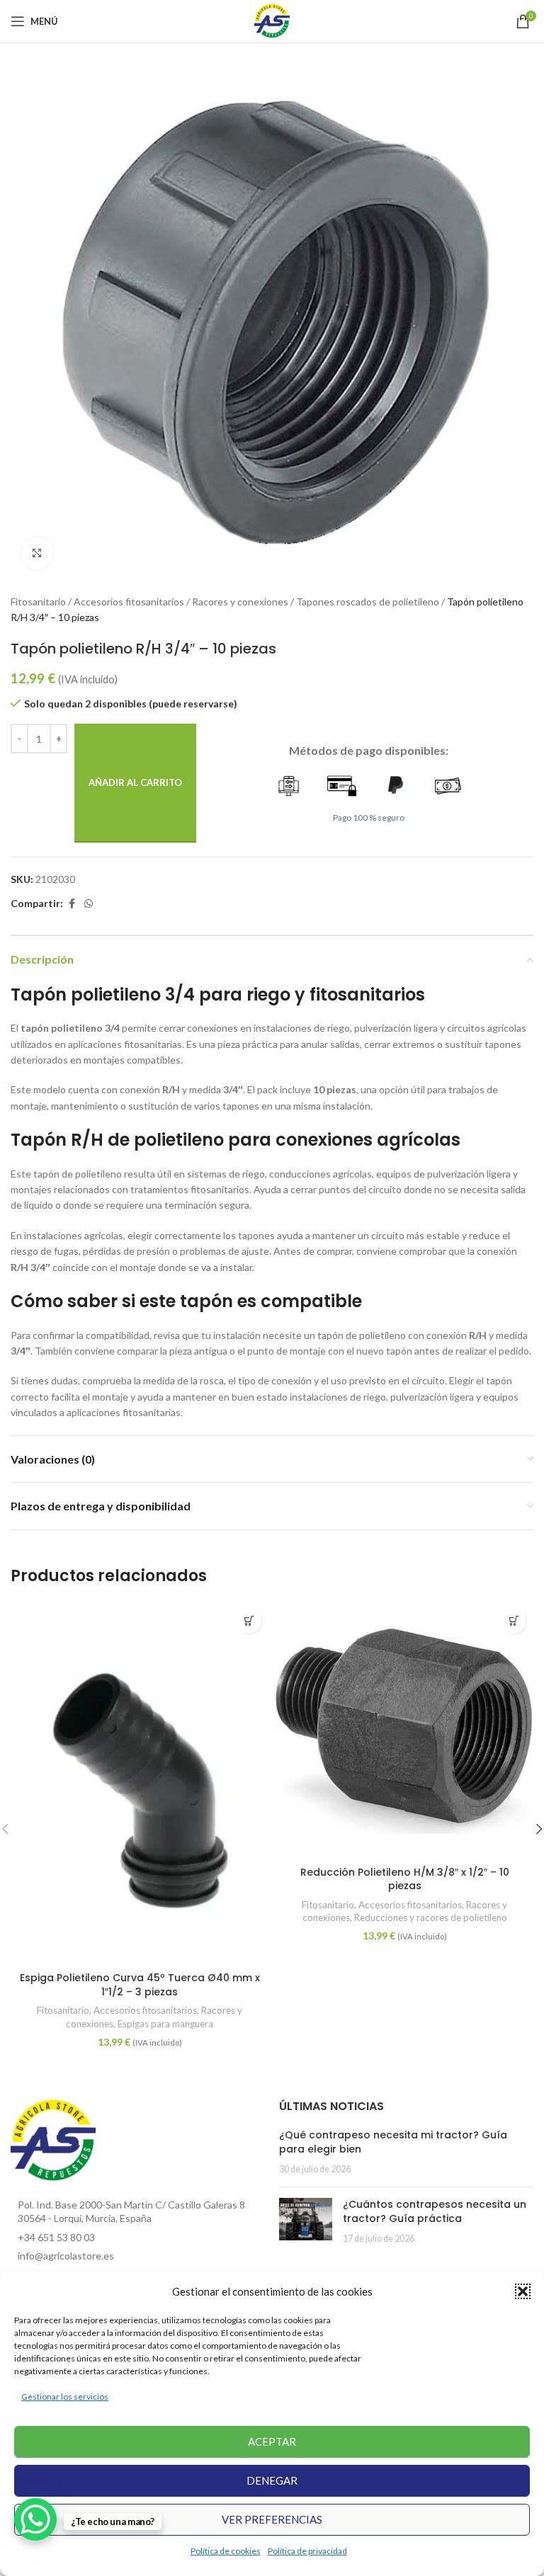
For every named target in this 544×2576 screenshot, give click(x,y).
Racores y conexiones (240, 602)
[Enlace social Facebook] (72, 904)
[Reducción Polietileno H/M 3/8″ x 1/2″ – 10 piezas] (404, 1731)
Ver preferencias (272, 2519)
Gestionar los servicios (65, 2397)
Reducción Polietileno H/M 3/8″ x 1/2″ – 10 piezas (405, 1879)
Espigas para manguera (165, 2024)
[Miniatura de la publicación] (306, 2222)
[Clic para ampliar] (37, 553)
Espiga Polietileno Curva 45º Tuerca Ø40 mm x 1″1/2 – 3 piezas (140, 1985)
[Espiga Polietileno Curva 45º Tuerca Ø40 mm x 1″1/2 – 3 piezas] (140, 1784)
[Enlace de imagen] (53, 2139)
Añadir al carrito (135, 782)
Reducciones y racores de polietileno (431, 1917)
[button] (523, 2291)
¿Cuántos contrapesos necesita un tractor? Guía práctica (435, 2211)
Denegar (272, 2480)
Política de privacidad (307, 2551)
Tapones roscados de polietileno (368, 602)
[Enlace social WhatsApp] (89, 904)
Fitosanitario (38, 602)
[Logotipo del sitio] (272, 20)
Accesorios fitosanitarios (129, 602)
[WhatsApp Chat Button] (35, 2519)
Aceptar (272, 2441)
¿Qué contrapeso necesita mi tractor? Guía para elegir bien (393, 2142)
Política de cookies (226, 2551)
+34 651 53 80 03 (56, 2237)
